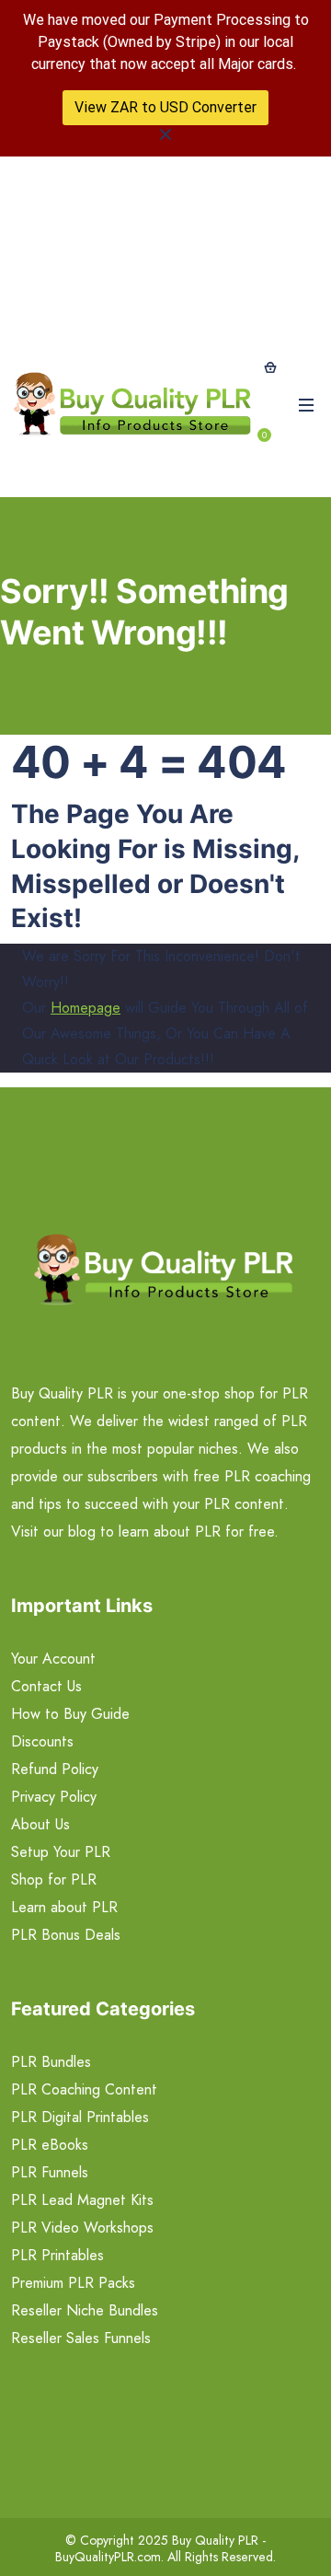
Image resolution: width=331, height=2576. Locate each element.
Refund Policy (55, 1769)
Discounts (42, 1741)
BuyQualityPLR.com (108, 2557)
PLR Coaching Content (84, 2089)
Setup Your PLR (61, 1852)
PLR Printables (57, 2255)
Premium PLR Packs (73, 2283)
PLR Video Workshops (82, 2228)
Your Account (53, 1659)
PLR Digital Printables (80, 2117)
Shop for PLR (54, 1880)
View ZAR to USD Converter (165, 107)
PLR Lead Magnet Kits (82, 2200)
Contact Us (46, 1686)
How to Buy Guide (70, 1714)
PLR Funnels (50, 2172)
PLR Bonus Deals (66, 1935)
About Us (40, 1824)
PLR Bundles (51, 2062)
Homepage (86, 1008)
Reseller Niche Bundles (85, 2310)
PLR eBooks (50, 2145)
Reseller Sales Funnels (81, 2338)
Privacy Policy (54, 1797)
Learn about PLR (64, 1907)
